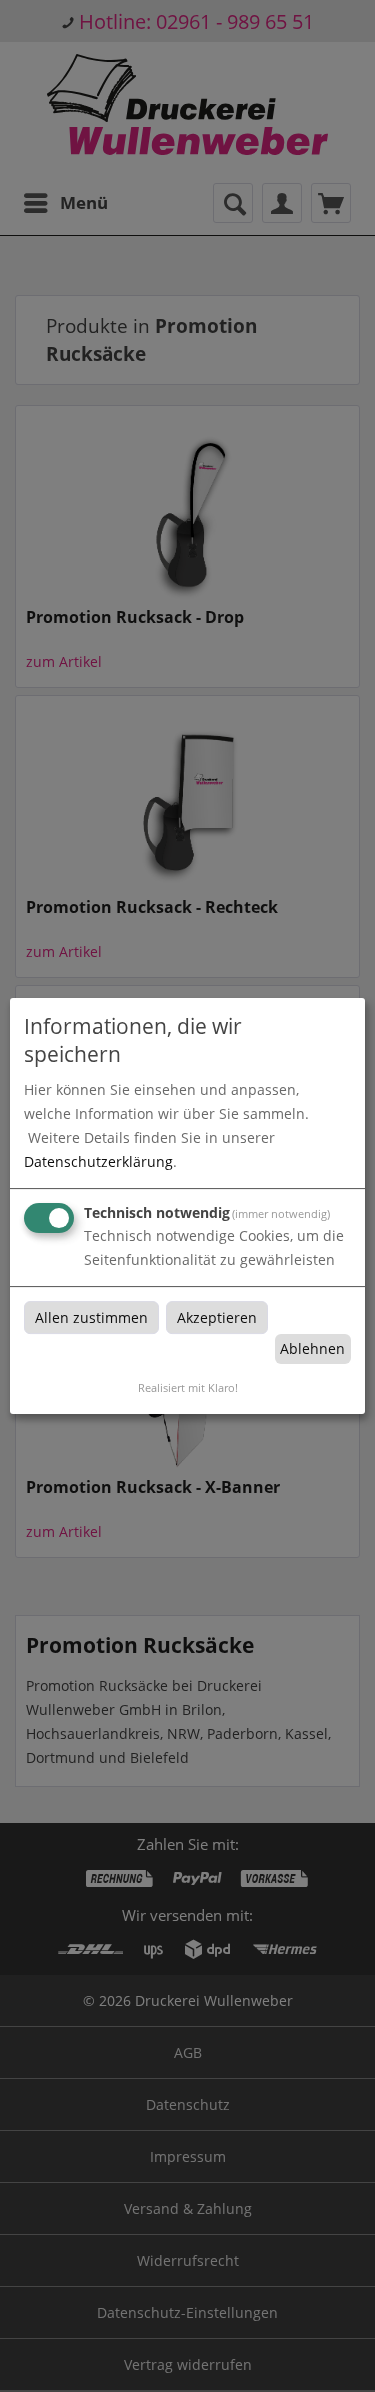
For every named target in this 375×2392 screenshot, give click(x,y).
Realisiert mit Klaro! (188, 1387)
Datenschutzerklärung (98, 1161)
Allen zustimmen (91, 1317)
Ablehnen (312, 1348)
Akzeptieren (217, 1317)
